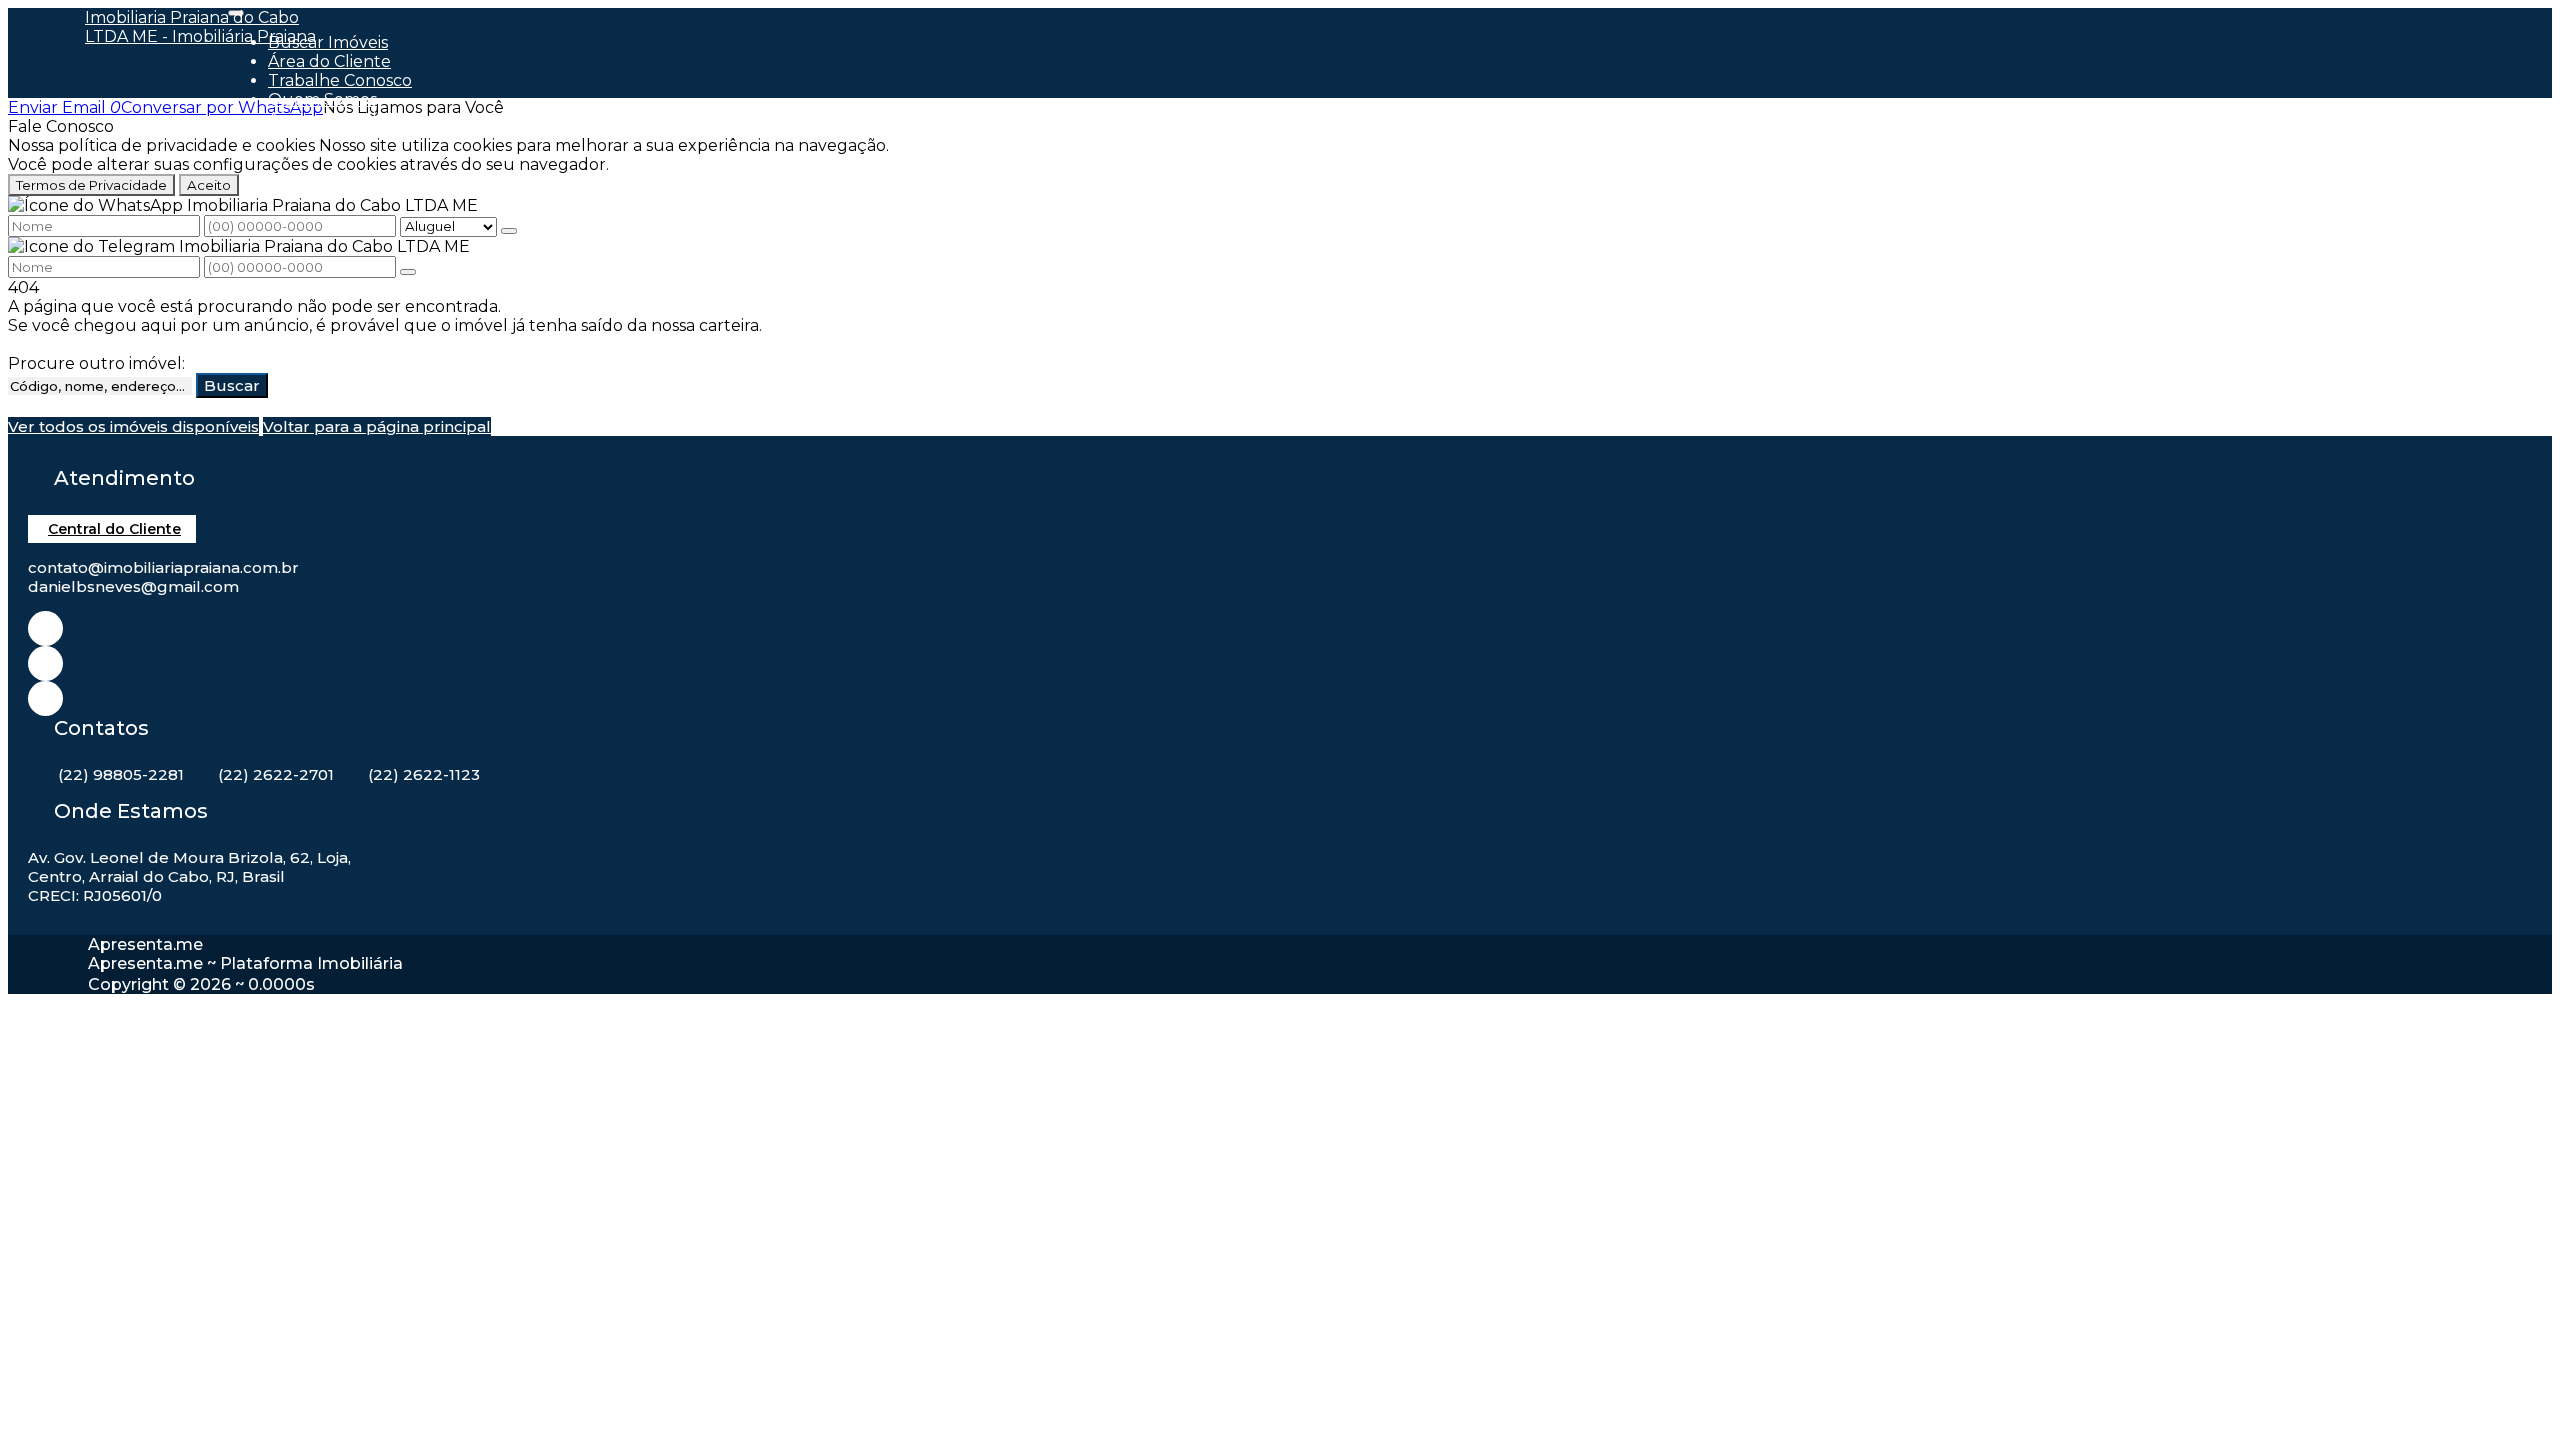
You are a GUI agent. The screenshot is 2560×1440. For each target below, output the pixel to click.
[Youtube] (45, 698)
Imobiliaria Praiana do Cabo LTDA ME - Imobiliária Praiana (200, 27)
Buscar (232, 385)
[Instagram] (45, 628)
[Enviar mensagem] (509, 231)
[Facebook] (45, 663)
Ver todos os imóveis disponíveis (133, 426)
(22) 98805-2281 (121, 774)
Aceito (209, 185)
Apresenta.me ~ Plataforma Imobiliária (245, 963)
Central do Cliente (114, 529)
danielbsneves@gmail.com (133, 586)
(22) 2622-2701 (276, 774)
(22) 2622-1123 (424, 774)
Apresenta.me (145, 944)
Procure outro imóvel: (96, 363)
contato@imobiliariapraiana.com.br (163, 567)
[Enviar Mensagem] (408, 272)
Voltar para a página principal (377, 426)
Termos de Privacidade (91, 185)
